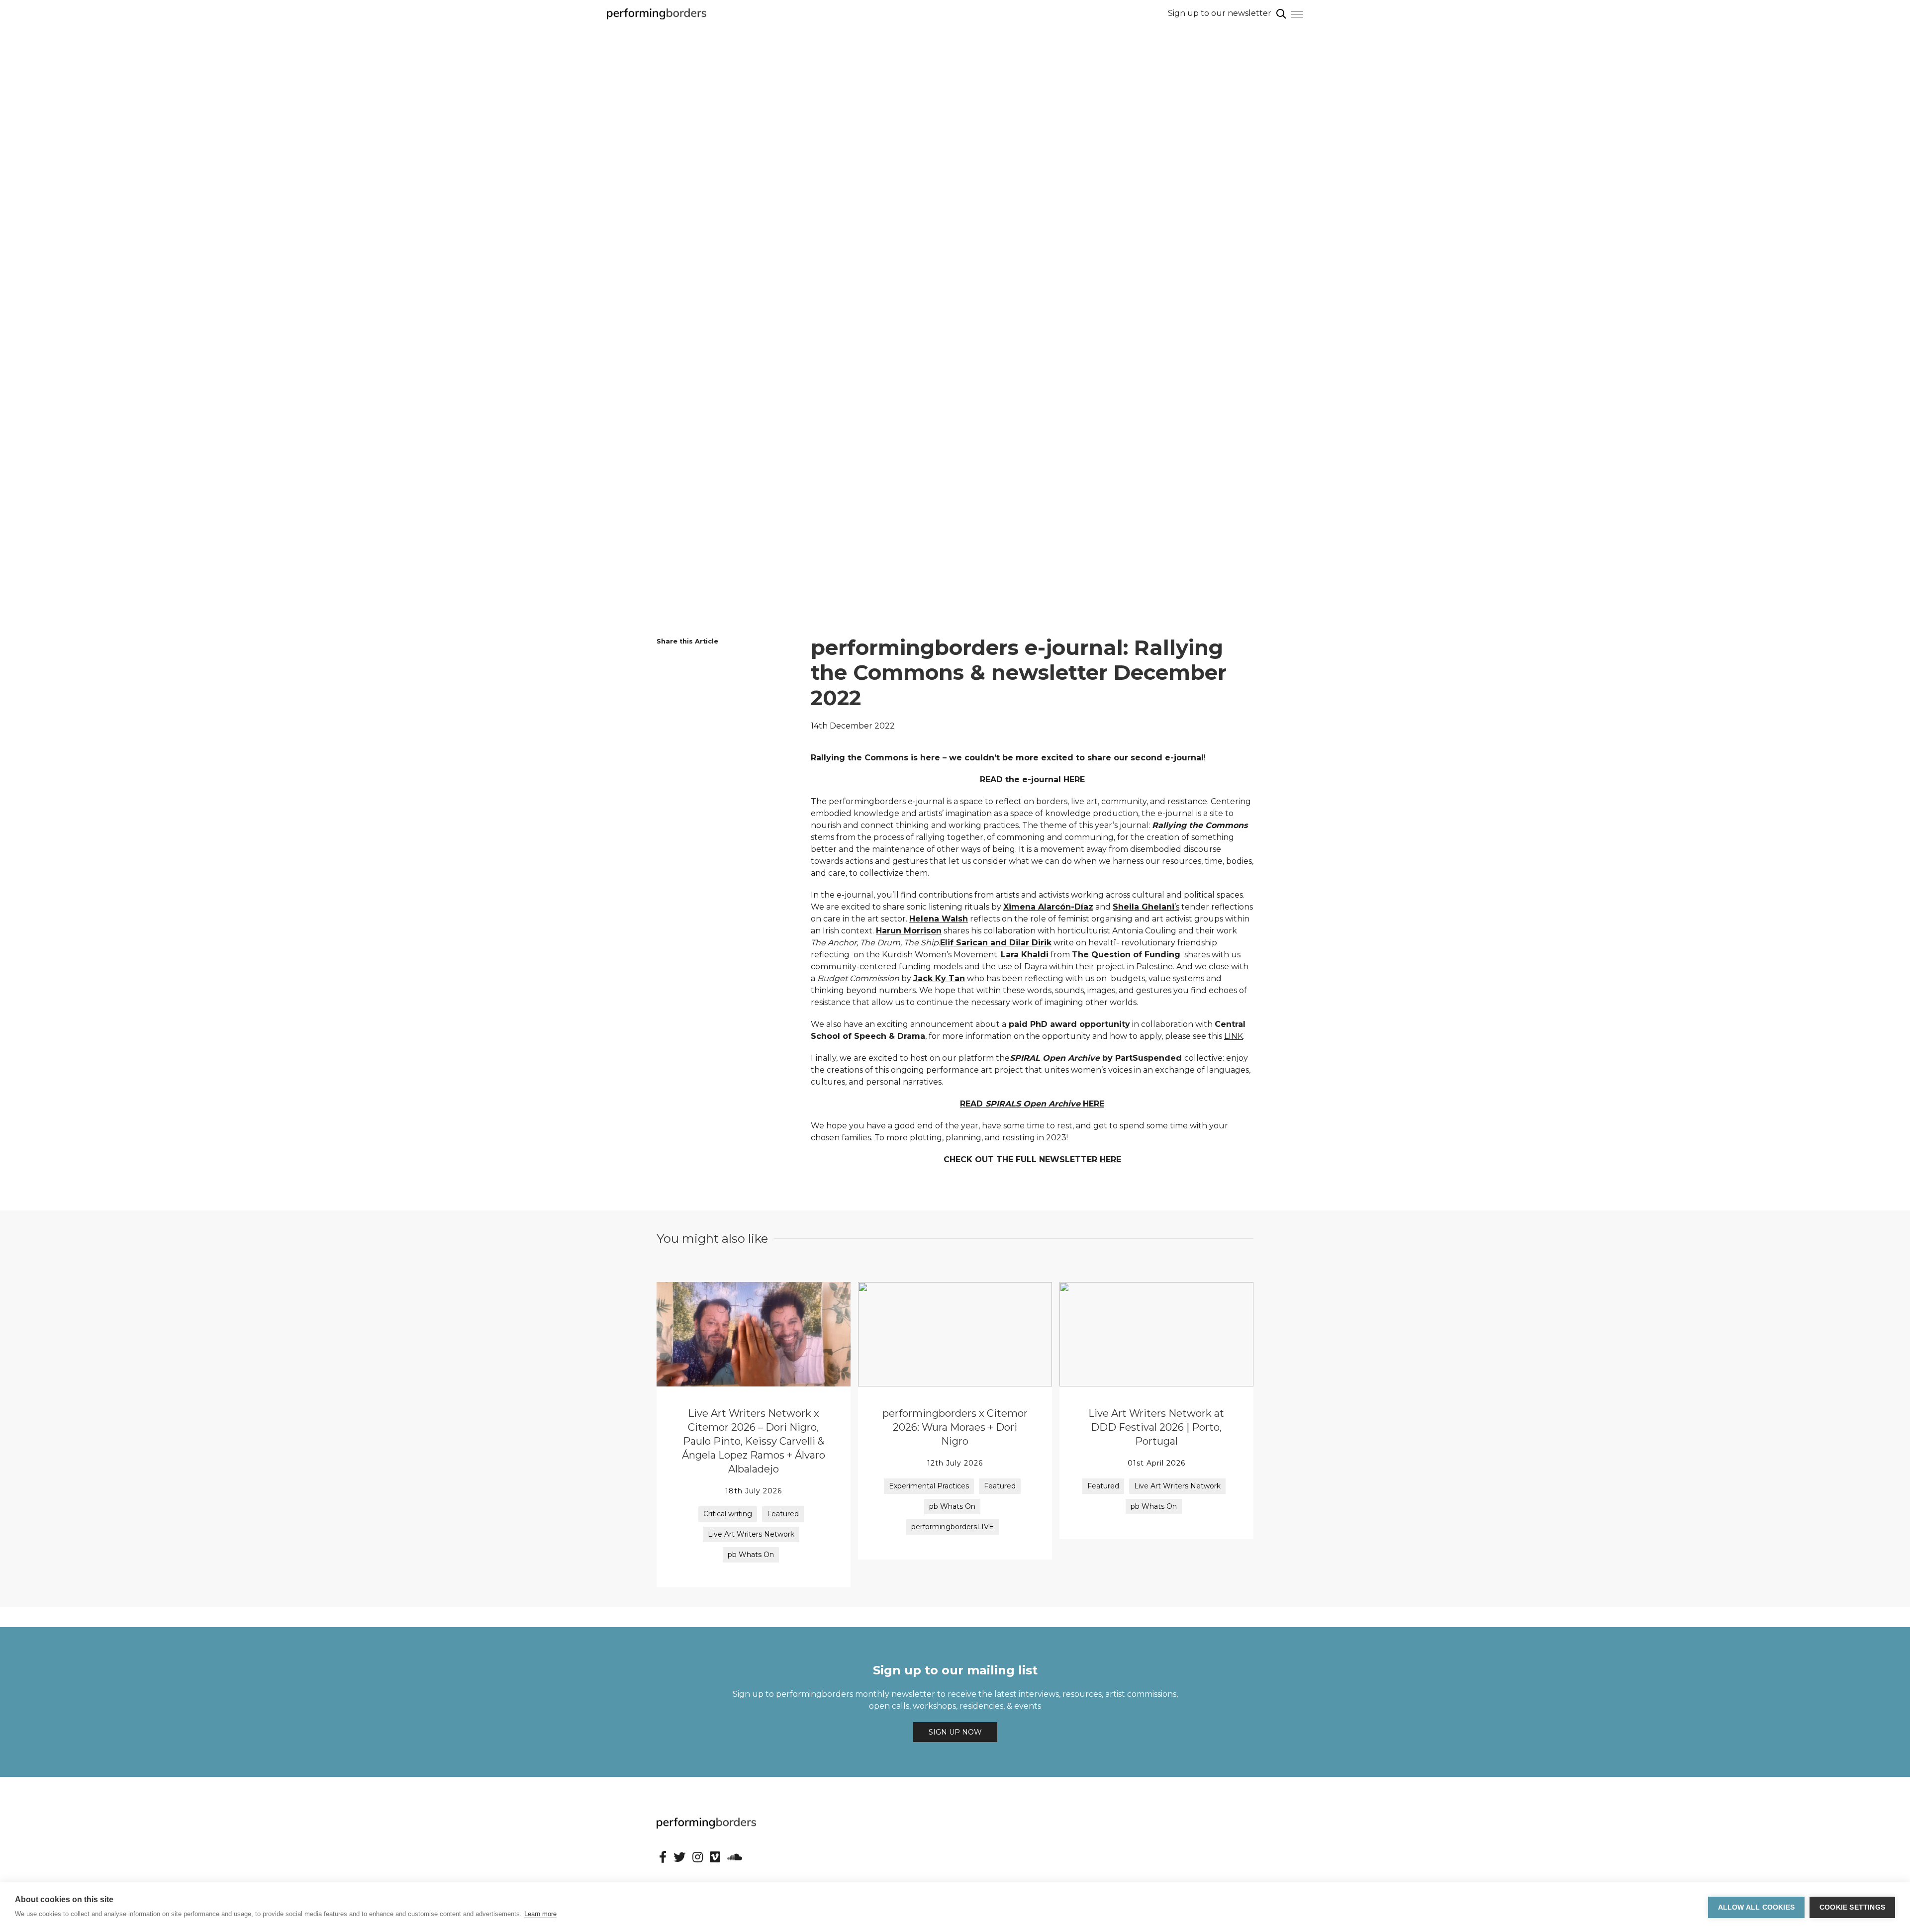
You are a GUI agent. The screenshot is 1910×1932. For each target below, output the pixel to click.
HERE (1110, 1159)
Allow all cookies (1756, 1907)
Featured (783, 1514)
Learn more (540, 1914)
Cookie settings (1852, 1907)
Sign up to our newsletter (1220, 13)
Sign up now (955, 1732)
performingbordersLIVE (953, 1527)
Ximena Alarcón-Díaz (1048, 907)
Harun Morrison (909, 931)
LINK (1234, 1036)
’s (1146, 907)
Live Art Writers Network (751, 1534)
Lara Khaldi (1025, 955)
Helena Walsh (939, 919)
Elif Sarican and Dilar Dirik (996, 943)
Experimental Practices (929, 1486)
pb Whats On (751, 1555)
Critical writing (728, 1514)
